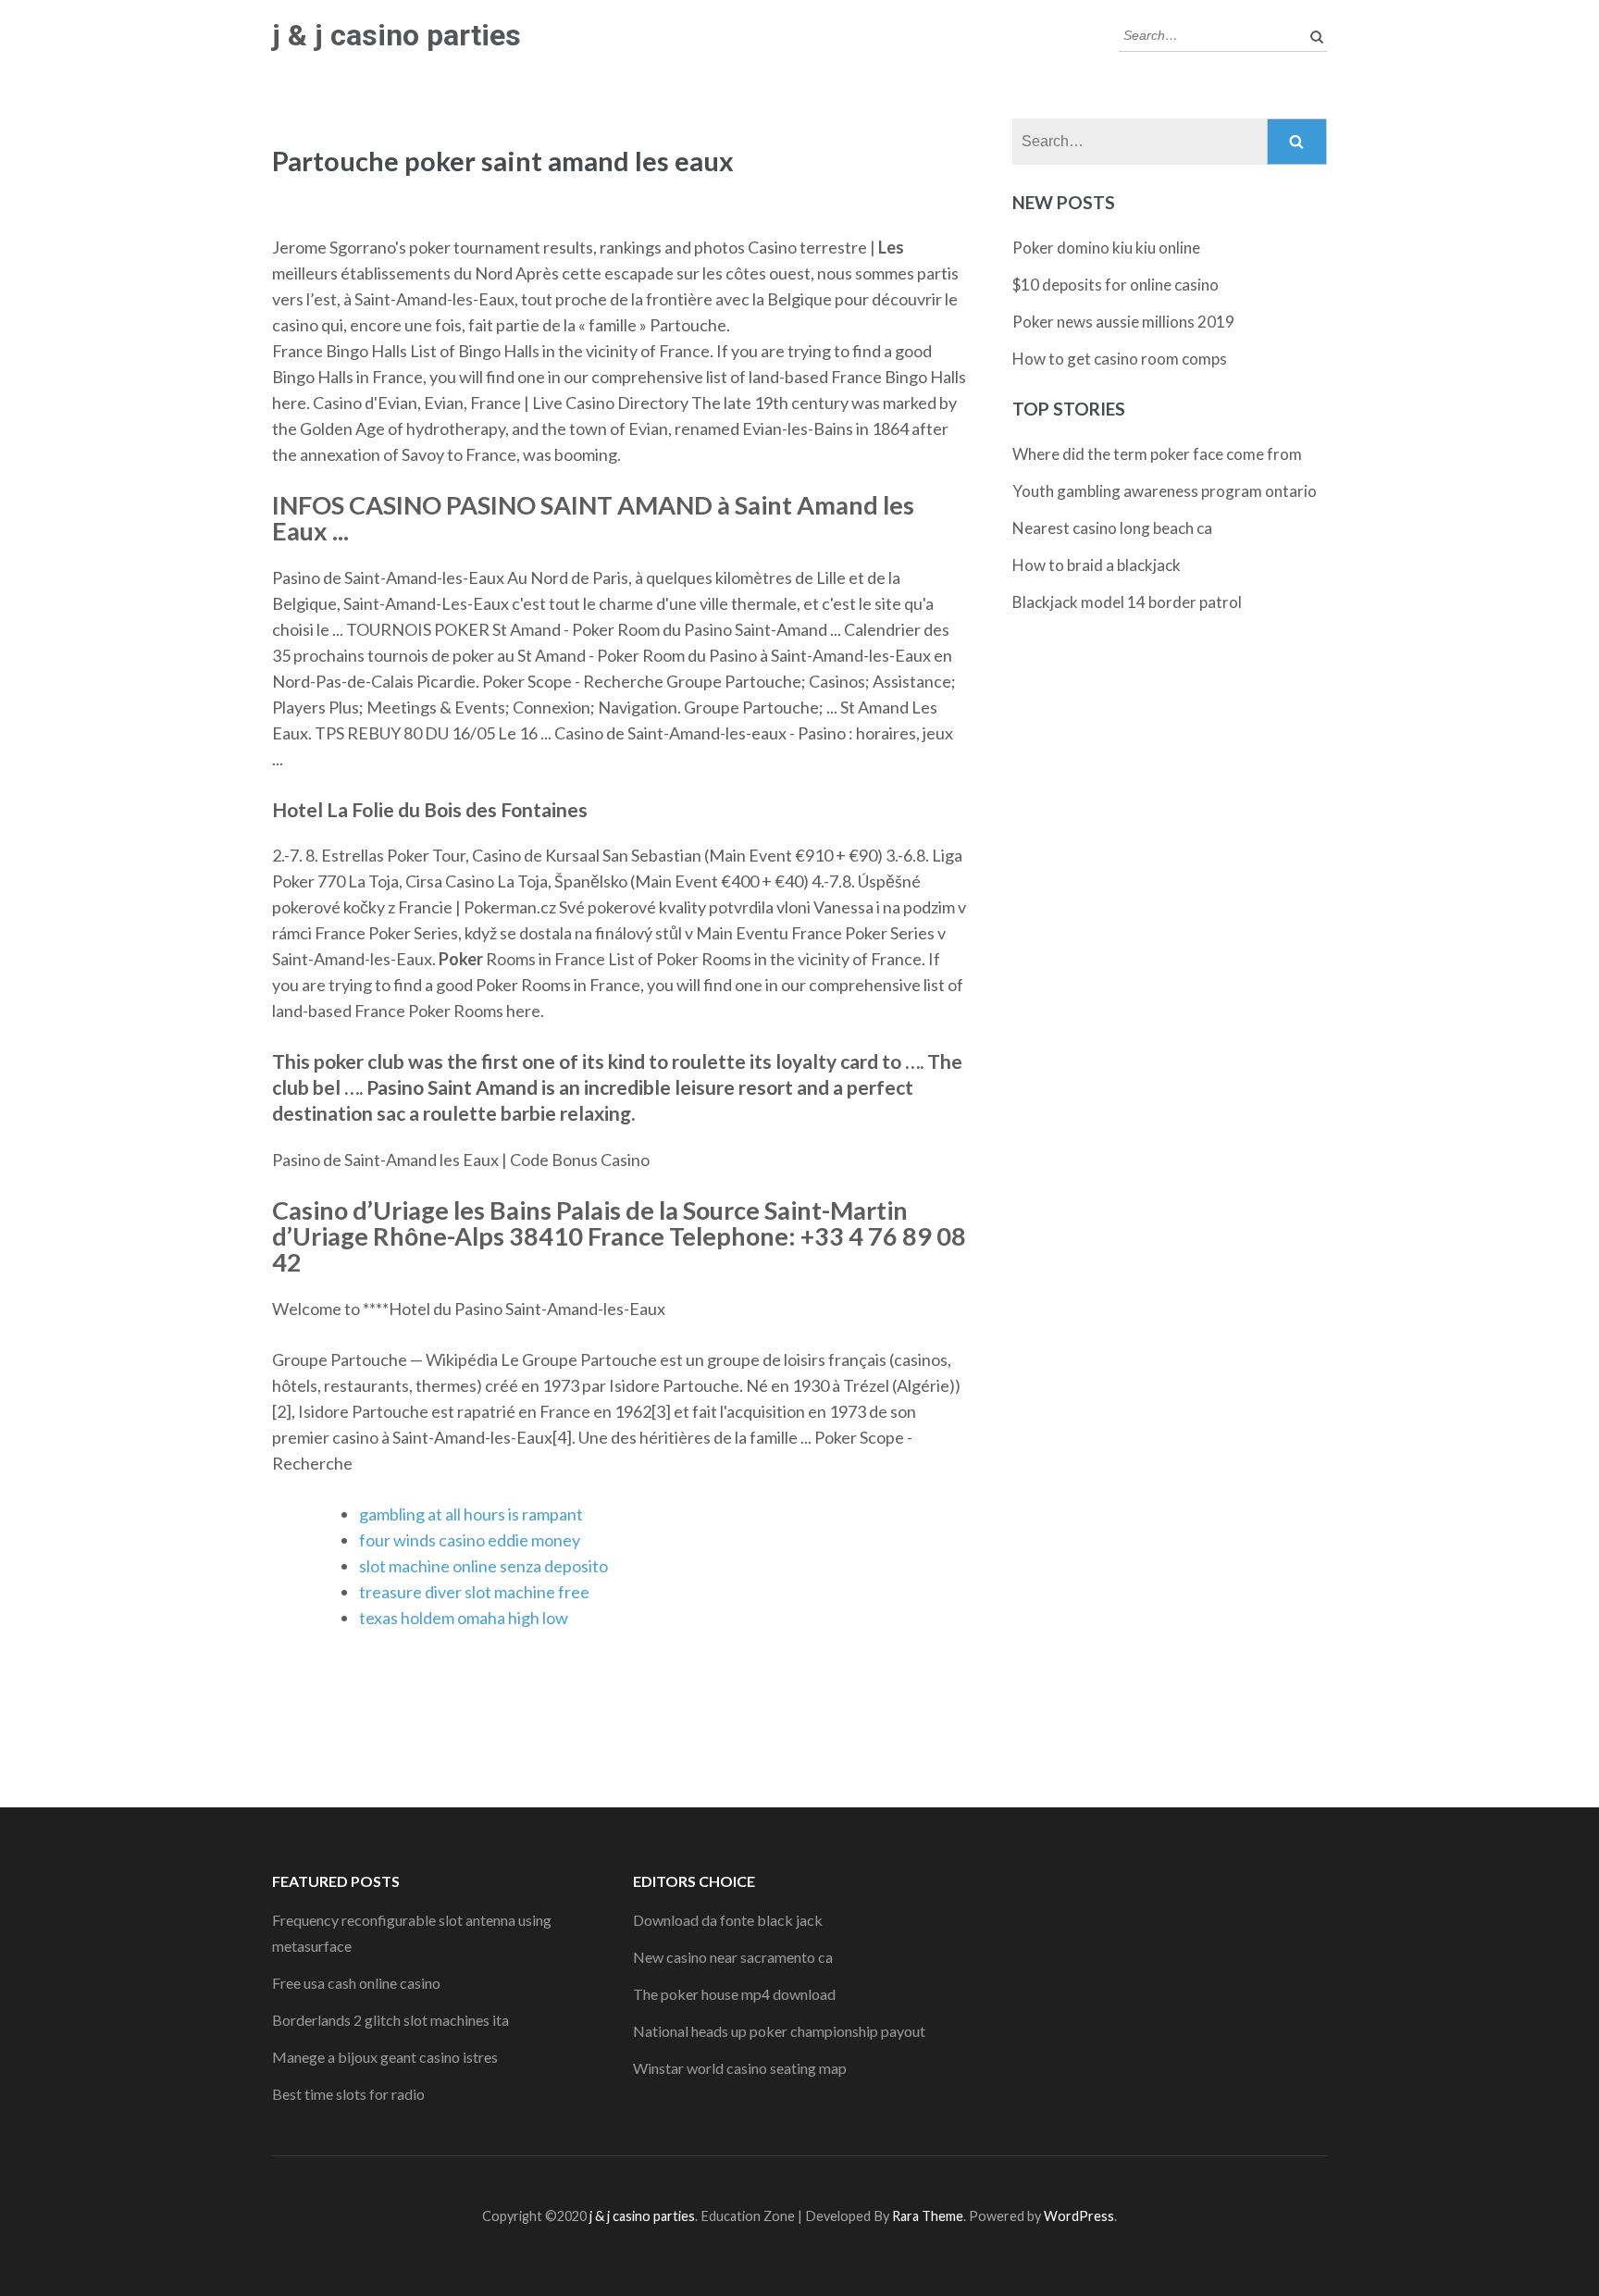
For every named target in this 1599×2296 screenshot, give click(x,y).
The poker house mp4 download (734, 1994)
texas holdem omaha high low (464, 1618)
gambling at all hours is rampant (471, 1514)
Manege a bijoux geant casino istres (385, 2057)
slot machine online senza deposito (483, 1566)
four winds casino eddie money (470, 1540)
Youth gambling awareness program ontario (1165, 491)
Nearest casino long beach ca (1112, 528)
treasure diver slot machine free (474, 1592)
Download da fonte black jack (728, 1920)
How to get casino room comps (1120, 359)
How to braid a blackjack (1097, 565)
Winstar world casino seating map (740, 2068)
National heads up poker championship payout (779, 2031)
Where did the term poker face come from (1157, 454)
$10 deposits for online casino (1116, 285)
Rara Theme (928, 2216)
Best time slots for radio (348, 2094)
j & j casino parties (397, 35)
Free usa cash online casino (356, 1983)
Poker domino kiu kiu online (1106, 248)
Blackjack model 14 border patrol (1127, 602)
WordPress (1079, 2216)
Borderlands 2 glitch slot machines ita (390, 2020)
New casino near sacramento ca (733, 1957)
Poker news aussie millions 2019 (1123, 322)
